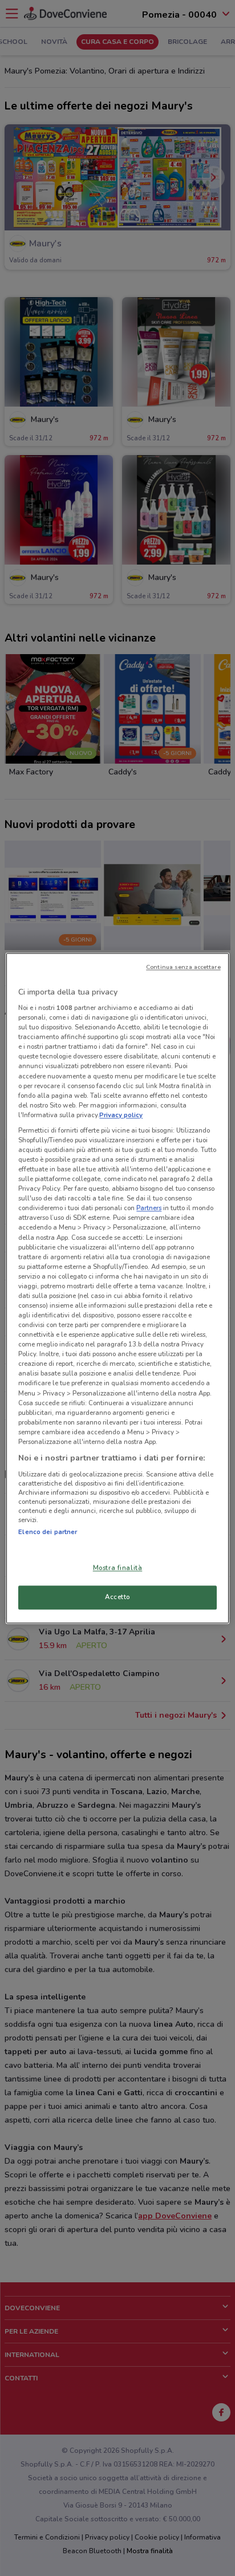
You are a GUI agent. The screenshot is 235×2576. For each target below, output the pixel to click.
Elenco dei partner (48, 1532)
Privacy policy (121, 1115)
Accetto (117, 1597)
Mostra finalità (118, 1568)
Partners (149, 1208)
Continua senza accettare (183, 967)
